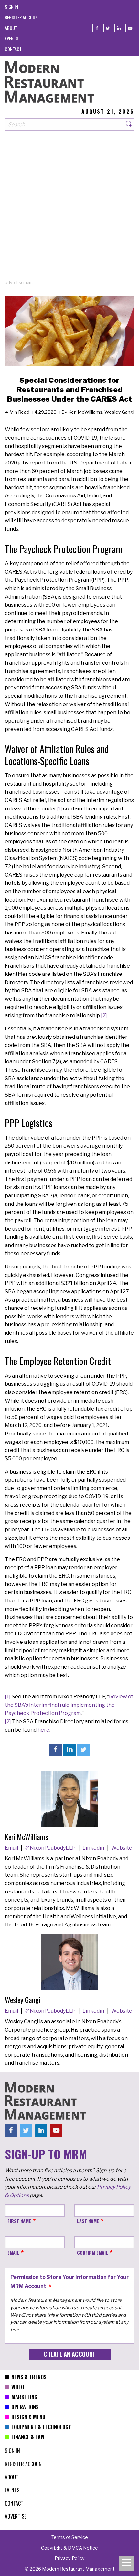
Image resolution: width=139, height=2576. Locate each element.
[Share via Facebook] (55, 1750)
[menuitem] (11, 7)
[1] (59, 809)
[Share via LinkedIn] (69, 1750)
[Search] (129, 125)
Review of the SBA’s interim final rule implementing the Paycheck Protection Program (69, 1705)
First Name (19, 2221)
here (43, 1730)
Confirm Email (92, 2253)
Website (122, 1848)
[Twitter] (108, 28)
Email (12, 1848)
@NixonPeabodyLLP (51, 1848)
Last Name (88, 2221)
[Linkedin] (119, 28)
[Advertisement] (69, 210)
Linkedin (94, 1848)
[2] (104, 1015)
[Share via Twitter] (83, 1750)
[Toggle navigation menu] (126, 2563)
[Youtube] (130, 28)
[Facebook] (97, 28)
